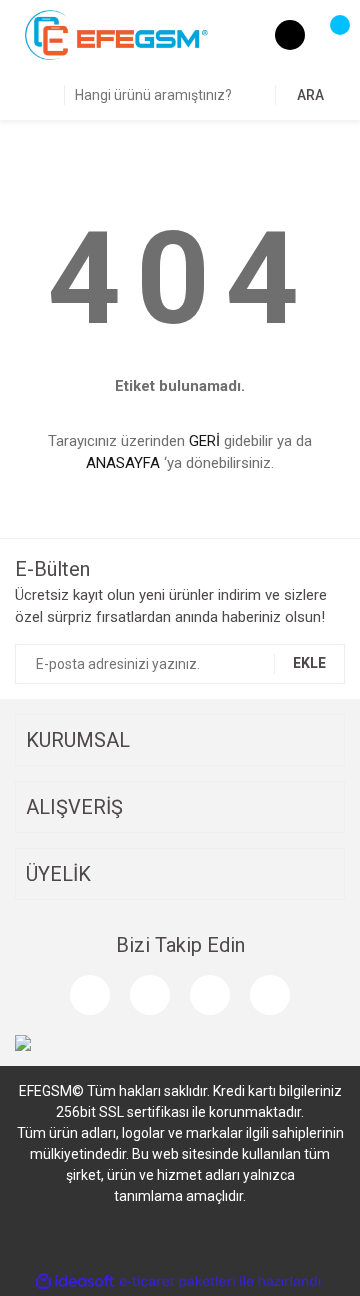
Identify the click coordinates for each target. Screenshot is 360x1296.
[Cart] (330, 35)
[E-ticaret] (177, 1281)
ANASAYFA (123, 463)
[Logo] (116, 34)
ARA (310, 95)
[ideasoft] (75, 1281)
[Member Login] (290, 35)
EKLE (309, 663)
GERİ (204, 441)
